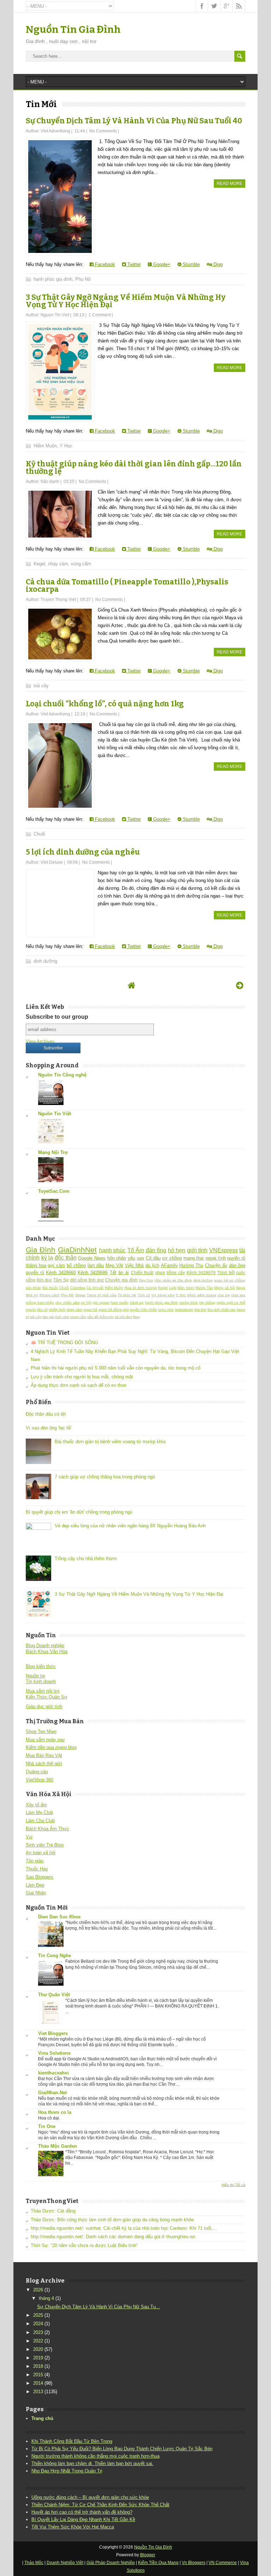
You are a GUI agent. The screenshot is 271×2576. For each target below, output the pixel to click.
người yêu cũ (37, 1309)
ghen (160, 1273)
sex (141, 1258)
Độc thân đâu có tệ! (46, 1414)
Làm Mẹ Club (39, 1812)
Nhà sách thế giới (44, 1764)
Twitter (133, 264)
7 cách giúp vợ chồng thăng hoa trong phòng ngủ (105, 1477)
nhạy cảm (58, 564)
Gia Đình (41, 1250)
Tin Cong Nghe (55, 1956)
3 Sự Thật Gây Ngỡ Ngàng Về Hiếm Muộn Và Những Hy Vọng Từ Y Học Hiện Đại (126, 301)
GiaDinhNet (77, 1250)
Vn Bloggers (194, 2563)
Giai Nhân (36, 1893)
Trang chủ (42, 2418)
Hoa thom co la (55, 2112)
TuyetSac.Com (54, 1191)
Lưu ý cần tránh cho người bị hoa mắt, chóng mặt (82, 1377)
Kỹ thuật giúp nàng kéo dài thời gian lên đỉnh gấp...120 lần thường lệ (134, 468)
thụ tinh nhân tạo (222, 1309)
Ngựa (241, 1288)
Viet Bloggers (53, 2033)
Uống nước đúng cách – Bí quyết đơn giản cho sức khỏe (90, 2497)
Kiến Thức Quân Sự (47, 1697)
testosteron (184, 1309)
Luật (173, 1288)
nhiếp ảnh (57, 1309)
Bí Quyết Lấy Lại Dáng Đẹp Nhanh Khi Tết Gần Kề (83, 2519)
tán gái (48, 1317)
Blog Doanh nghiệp (45, 1646)
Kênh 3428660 (61, 1273)
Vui (29, 1837)
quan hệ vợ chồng (230, 1280)
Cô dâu (153, 1258)
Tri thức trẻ (127, 1295)
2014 (38, 2383)
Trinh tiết (226, 1273)
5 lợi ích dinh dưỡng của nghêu (83, 852)
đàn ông (156, 1250)
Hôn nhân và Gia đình (173, 1280)
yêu (131, 1258)
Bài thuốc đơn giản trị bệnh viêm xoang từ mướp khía (110, 1442)
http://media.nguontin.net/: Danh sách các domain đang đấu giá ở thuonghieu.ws (113, 2237)
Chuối (39, 834)
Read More (230, 184)
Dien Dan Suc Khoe (59, 1917)
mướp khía (188, 1302)
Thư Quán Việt (54, 1995)
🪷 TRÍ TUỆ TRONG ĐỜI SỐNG (64, 1343)
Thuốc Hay (37, 1869)
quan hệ (91, 1309)
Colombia (78, 1288)
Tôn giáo (35, 1861)
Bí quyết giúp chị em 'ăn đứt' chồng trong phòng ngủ (79, 1512)
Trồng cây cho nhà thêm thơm (86, 1559)
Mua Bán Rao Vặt (44, 1755)
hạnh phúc (113, 1250)
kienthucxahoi (53, 2073)
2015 (38, 2375)
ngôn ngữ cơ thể (231, 1302)
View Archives (40, 1041)
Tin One (47, 2126)
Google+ (161, 264)
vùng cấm (81, 564)
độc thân (66, 1258)
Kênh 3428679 (201, 1273)
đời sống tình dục (87, 1280)
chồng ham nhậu (40, 1302)
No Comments (103, 131)
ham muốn (120, 1302)
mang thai (194, 1258)
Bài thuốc (50, 1288)
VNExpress (224, 1250)
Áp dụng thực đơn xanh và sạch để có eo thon (79, 1385)
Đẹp (136, 1317)
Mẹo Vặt (114, 1265)
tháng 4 (46, 2298)
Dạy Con (146, 1280)
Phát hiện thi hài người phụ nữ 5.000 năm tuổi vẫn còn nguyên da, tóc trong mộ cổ (116, 1368)
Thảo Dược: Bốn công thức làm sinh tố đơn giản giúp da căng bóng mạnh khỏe (112, 2220)
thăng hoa (36, 1265)
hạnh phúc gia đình (53, 279)
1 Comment (100, 315)
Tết (113, 1273)
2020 (38, 2349)
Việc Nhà (134, 1265)
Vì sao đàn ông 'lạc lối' (49, 1428)
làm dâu (96, 1265)
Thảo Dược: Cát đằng (53, 2211)
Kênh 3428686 (93, 1273)
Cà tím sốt (95, 1288)
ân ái (124, 1273)
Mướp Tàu (204, 1288)
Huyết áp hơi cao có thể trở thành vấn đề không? (82, 2512)
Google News (92, 1258)
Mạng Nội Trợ (53, 1152)
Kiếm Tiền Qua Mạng (158, 2563)
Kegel (39, 564)
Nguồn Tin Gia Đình (73, 29)
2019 (38, 2358)
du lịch (152, 1265)
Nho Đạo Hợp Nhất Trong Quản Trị (67, 2471)
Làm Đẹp (35, 1885)
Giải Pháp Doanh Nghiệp (111, 2563)
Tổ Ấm (136, 1250)
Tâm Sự (61, 1280)
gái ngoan (101, 1302)
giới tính (197, 1250)
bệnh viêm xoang (202, 1295)
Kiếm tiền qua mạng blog (51, 1747)
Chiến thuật (142, 1273)
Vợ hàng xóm (163, 1295)
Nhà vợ (32, 1295)
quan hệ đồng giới (114, 1309)
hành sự (137, 1302)
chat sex (238, 1295)
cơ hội (86, 1302)
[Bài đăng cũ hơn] (240, 985)
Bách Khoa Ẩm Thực (47, 1829)
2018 (38, 2366)
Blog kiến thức (41, 1666)
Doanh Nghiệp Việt (65, 2563)
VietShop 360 (40, 1780)
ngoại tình (216, 1258)
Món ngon (186, 1288)
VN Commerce (223, 2563)
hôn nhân (117, 1258)
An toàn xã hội (41, 1853)
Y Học (66, 446)
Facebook (104, 264)
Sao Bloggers (40, 1877)
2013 (38, 2392)
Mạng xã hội (224, 1288)
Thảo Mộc (34, 2563)
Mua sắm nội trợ (43, 1691)
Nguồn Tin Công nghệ (62, 1075)
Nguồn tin (35, 1676)
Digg (217, 264)
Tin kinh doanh (41, 1681)
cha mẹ (224, 1295)
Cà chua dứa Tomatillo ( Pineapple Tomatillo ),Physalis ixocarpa (127, 586)
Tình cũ (144, 1295)
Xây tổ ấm (36, 1805)
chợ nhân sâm (67, 1302)
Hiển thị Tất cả (233, 2185)
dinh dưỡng (45, 961)
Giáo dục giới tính (44, 1706)
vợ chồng (172, 1258)
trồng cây (176, 1273)
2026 (38, 2290)
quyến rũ (236, 1258)
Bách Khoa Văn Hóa (47, 1652)
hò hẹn (177, 1250)
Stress (80, 1295)
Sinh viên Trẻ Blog (45, 1845)
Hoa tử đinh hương (141, 1288)
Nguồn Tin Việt (55, 1114)
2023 (38, 2332)
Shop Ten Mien (41, 1731)
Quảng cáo (37, 1772)
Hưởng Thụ (191, 1265)
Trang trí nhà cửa (102, 1295)
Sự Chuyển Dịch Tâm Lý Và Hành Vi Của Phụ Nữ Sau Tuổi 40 (134, 121)
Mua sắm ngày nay (45, 1740)
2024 (38, 2324)
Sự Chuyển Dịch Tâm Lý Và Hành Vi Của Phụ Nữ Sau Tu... (98, 2307)
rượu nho (166, 1309)
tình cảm (62, 1317)
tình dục (44, 1280)
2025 (38, 2315)
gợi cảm (56, 1265)
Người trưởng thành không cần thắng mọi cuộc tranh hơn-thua (95, 2456)
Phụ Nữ (83, 279)
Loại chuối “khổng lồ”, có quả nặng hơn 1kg (105, 704)
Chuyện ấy (216, 1265)
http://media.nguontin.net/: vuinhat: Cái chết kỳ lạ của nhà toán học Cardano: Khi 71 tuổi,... (124, 2228)
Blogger (148, 2555)
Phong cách (50, 1295)
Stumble (191, 264)
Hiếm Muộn (45, 446)
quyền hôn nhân (143, 1309)
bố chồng (76, 1265)
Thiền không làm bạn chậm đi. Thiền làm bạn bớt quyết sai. (92, 2463)
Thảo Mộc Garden (58, 2146)
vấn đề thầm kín (100, 1317)
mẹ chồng (207, 1302)
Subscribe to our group (57, 1017)
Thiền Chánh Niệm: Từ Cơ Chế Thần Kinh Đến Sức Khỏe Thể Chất (100, 2505)
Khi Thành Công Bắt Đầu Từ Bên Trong (72, 2441)
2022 (38, 2341)
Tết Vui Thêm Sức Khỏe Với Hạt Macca (73, 2527)
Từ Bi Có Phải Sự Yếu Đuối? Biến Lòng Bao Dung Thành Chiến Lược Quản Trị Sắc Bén (122, 2449)
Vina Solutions (54, 2053)
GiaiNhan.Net (52, 2093)
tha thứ (200, 1309)
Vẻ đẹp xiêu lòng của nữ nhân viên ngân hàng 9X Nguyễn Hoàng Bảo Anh (130, 1526)
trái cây (41, 686)
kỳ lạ (47, 1258)
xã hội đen (123, 1317)
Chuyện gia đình (121, 1280)
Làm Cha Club (40, 1821)
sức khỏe (34, 1288)
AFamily (169, 1265)
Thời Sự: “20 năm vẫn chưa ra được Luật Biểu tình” (84, 2245)
